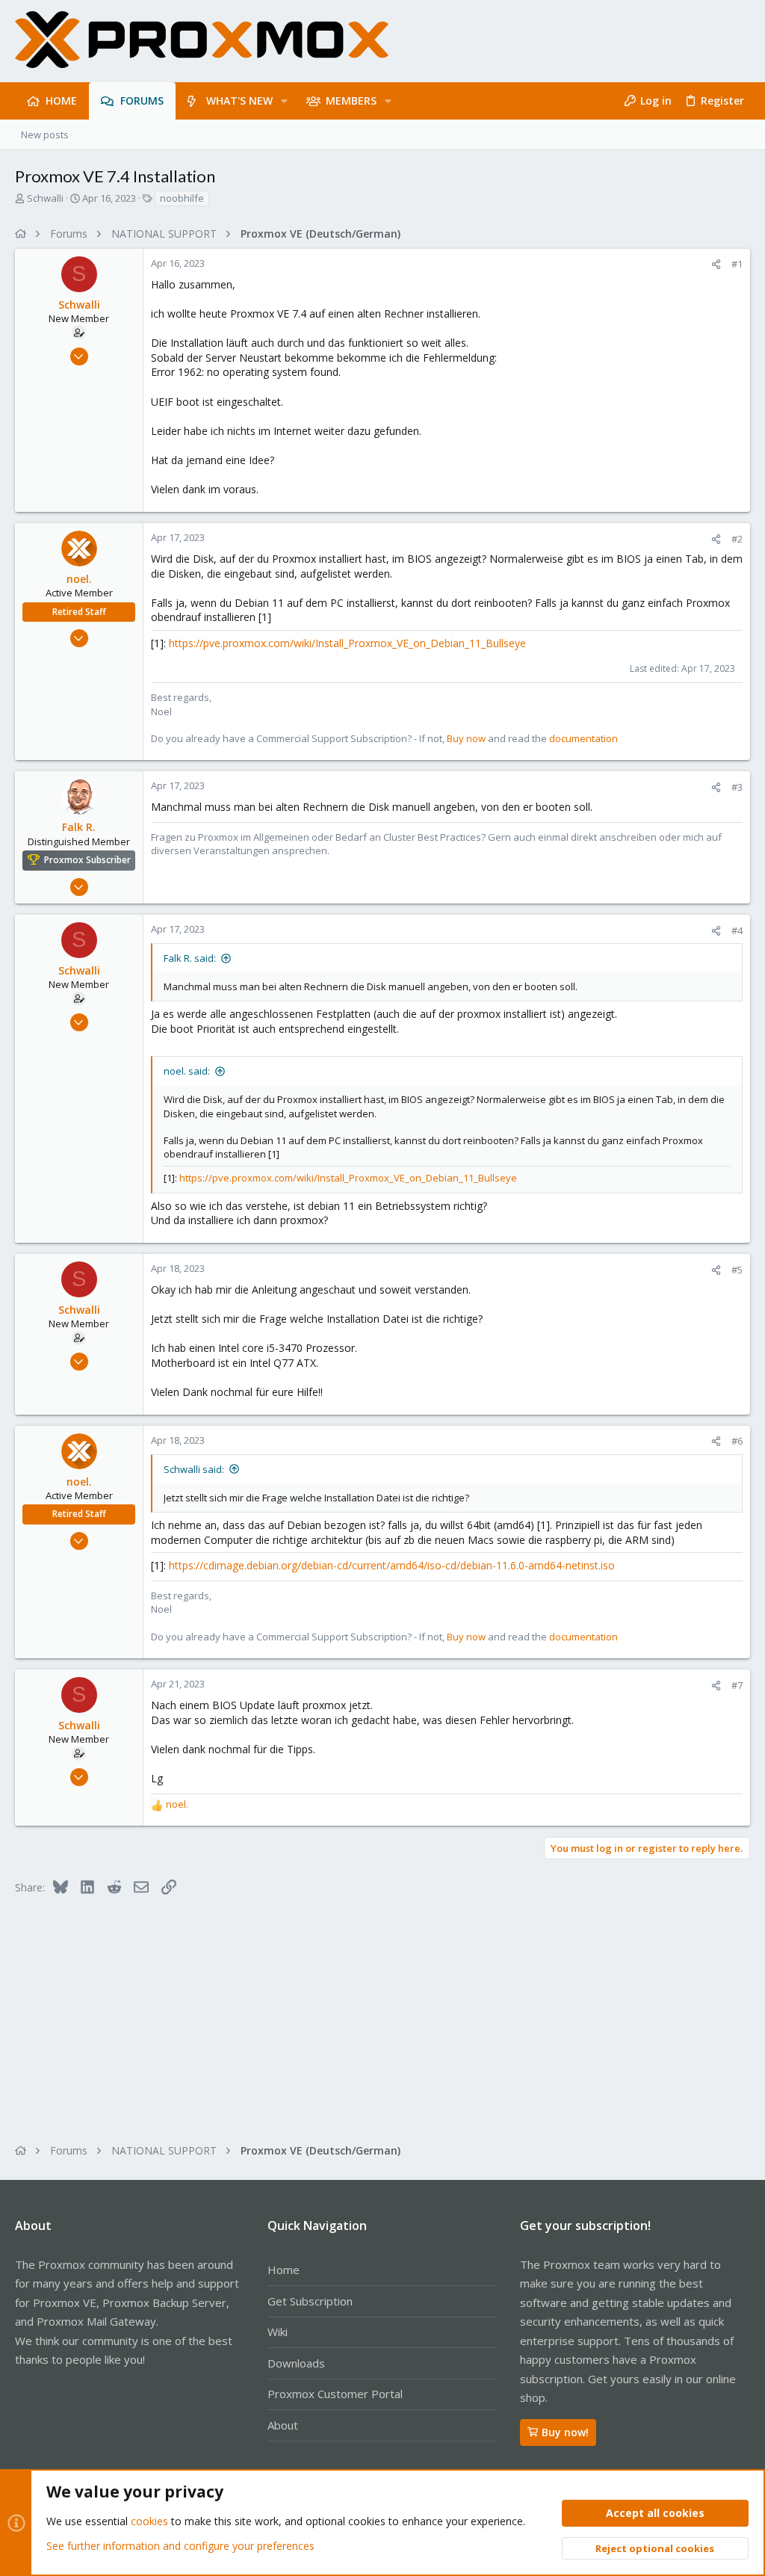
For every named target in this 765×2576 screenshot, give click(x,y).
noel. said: (187, 1071)
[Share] (716, 264)
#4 (737, 930)
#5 (737, 1270)
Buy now (466, 738)
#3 (737, 787)
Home (284, 2270)
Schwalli (45, 198)
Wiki (278, 2332)
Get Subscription (310, 2301)
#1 (737, 264)
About (283, 2425)
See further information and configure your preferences (180, 2546)
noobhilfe (182, 198)
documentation (583, 738)
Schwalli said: (194, 1469)
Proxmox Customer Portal (335, 2394)
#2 (737, 539)
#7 (737, 1685)
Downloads (296, 2363)
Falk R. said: (190, 958)
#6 (737, 1441)
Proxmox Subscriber (87, 860)
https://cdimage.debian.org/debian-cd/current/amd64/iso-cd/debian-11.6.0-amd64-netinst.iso (392, 1565)
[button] (284, 101)
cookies (149, 2521)
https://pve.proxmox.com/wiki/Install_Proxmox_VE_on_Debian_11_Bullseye (347, 643)
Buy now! (565, 2432)
